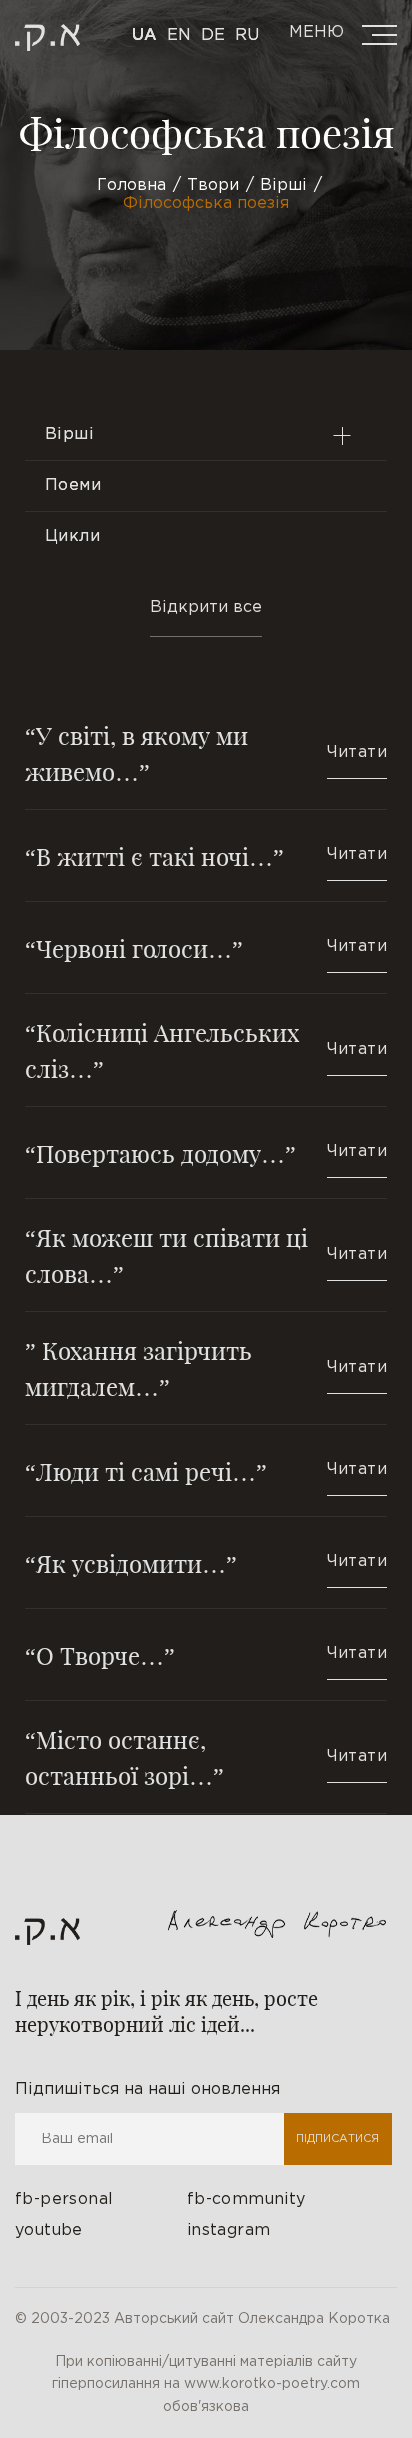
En (179, 35)
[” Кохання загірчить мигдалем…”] (206, 1368)
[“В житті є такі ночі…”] (206, 855)
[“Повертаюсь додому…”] (206, 1152)
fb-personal (64, 2199)
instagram (229, 2230)
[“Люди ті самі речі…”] (206, 1470)
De (213, 35)
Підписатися (337, 2139)
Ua (144, 35)
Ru (247, 35)
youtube (49, 2230)
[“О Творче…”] (206, 1654)
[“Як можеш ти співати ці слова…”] (206, 1255)
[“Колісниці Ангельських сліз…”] (206, 1050)
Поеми (73, 485)
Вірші (69, 434)
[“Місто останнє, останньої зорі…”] (206, 1757)
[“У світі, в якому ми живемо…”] (206, 763)
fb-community (246, 2199)
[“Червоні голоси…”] (206, 947)
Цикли (72, 536)
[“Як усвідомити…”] (206, 1562)
